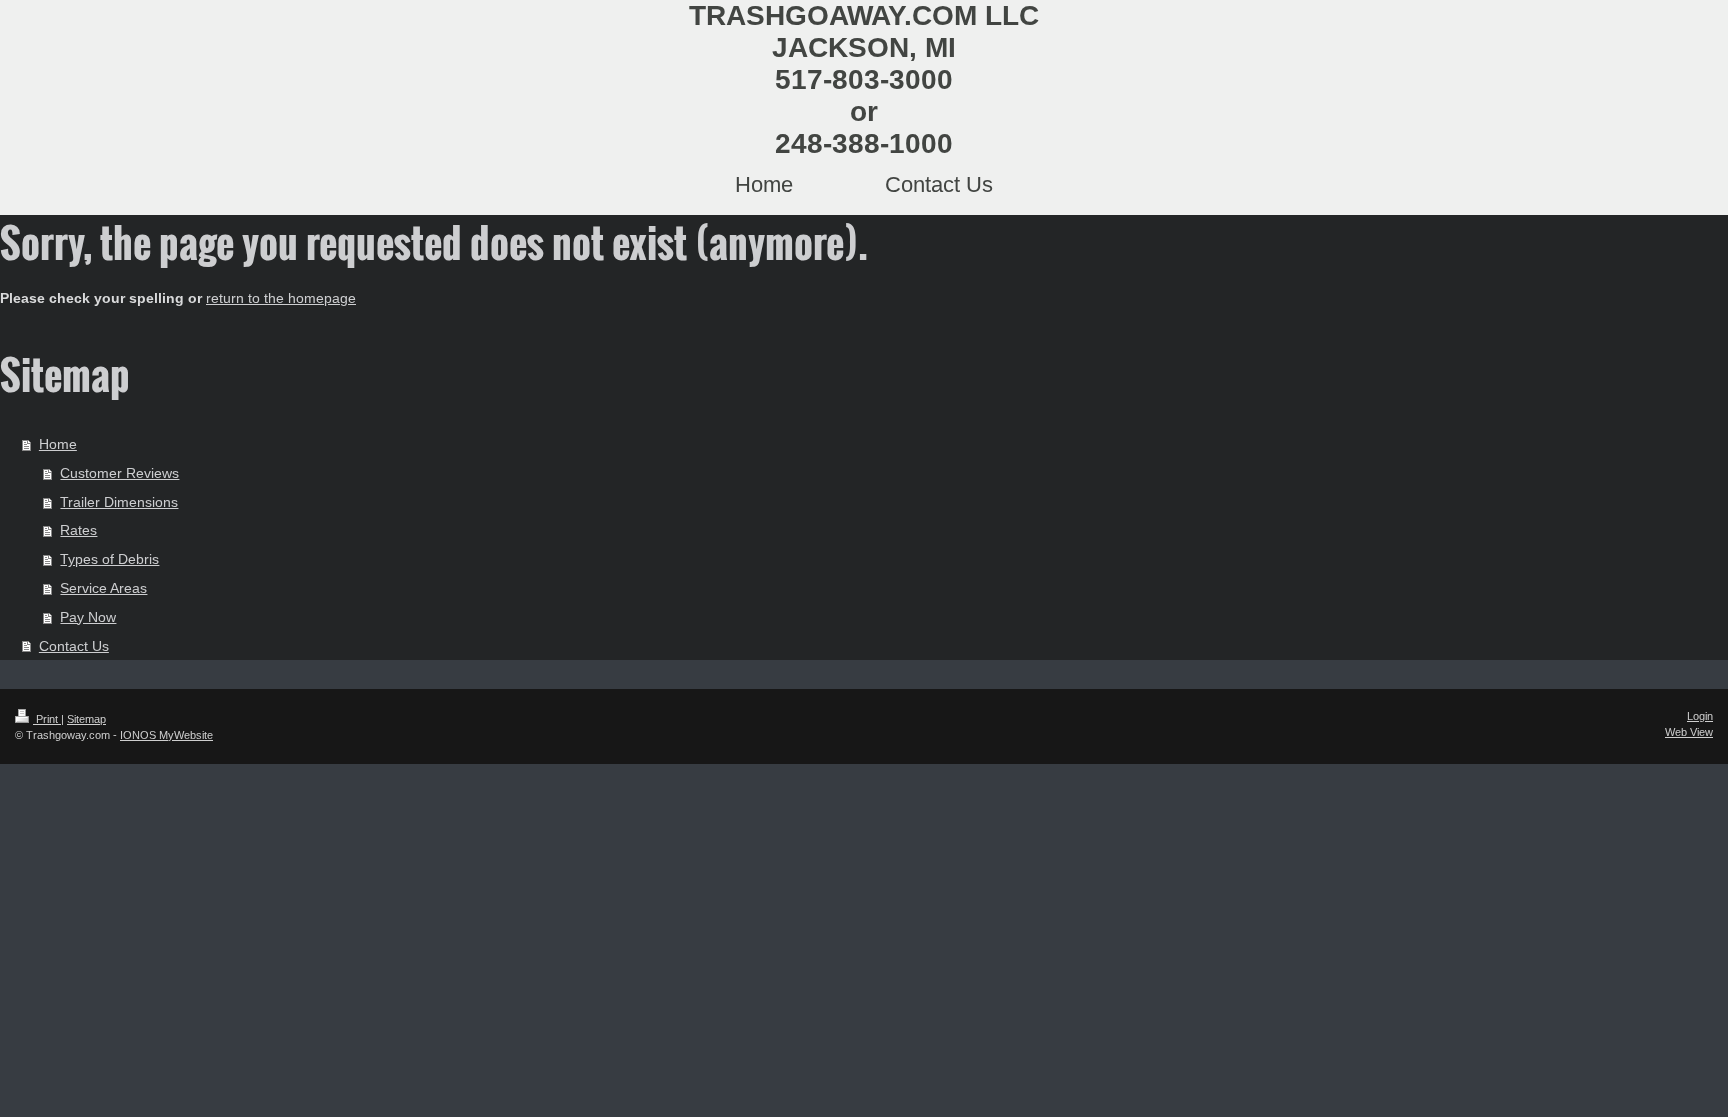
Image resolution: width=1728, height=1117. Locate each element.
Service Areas (103, 588)
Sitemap (86, 719)
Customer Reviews (119, 473)
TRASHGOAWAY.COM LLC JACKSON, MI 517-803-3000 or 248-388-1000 (864, 79)
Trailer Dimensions (119, 502)
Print (47, 719)
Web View (1689, 732)
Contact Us (74, 646)
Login (1700, 716)
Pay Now (88, 617)
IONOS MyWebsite (166, 735)
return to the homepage (281, 298)
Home (58, 444)
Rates (78, 530)
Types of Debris (109, 559)
